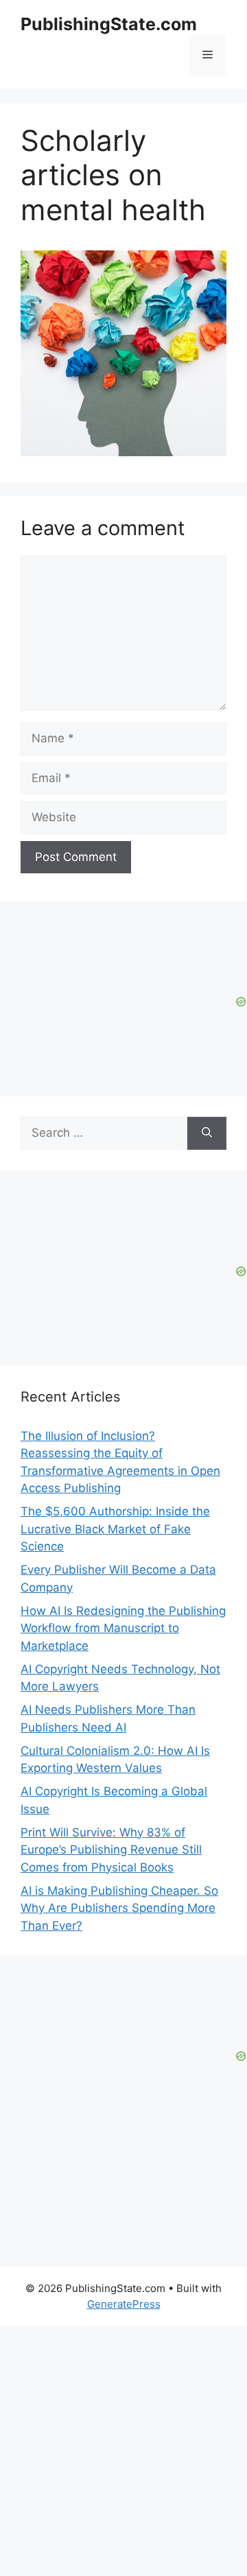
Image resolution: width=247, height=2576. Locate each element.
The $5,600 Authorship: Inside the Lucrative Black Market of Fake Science (115, 1529)
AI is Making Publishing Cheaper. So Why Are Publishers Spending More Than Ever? (119, 1908)
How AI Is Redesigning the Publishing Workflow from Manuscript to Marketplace (123, 1628)
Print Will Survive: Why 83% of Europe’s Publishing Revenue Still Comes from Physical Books (111, 1850)
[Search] (207, 1133)
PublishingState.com (109, 24)
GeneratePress (124, 2304)
